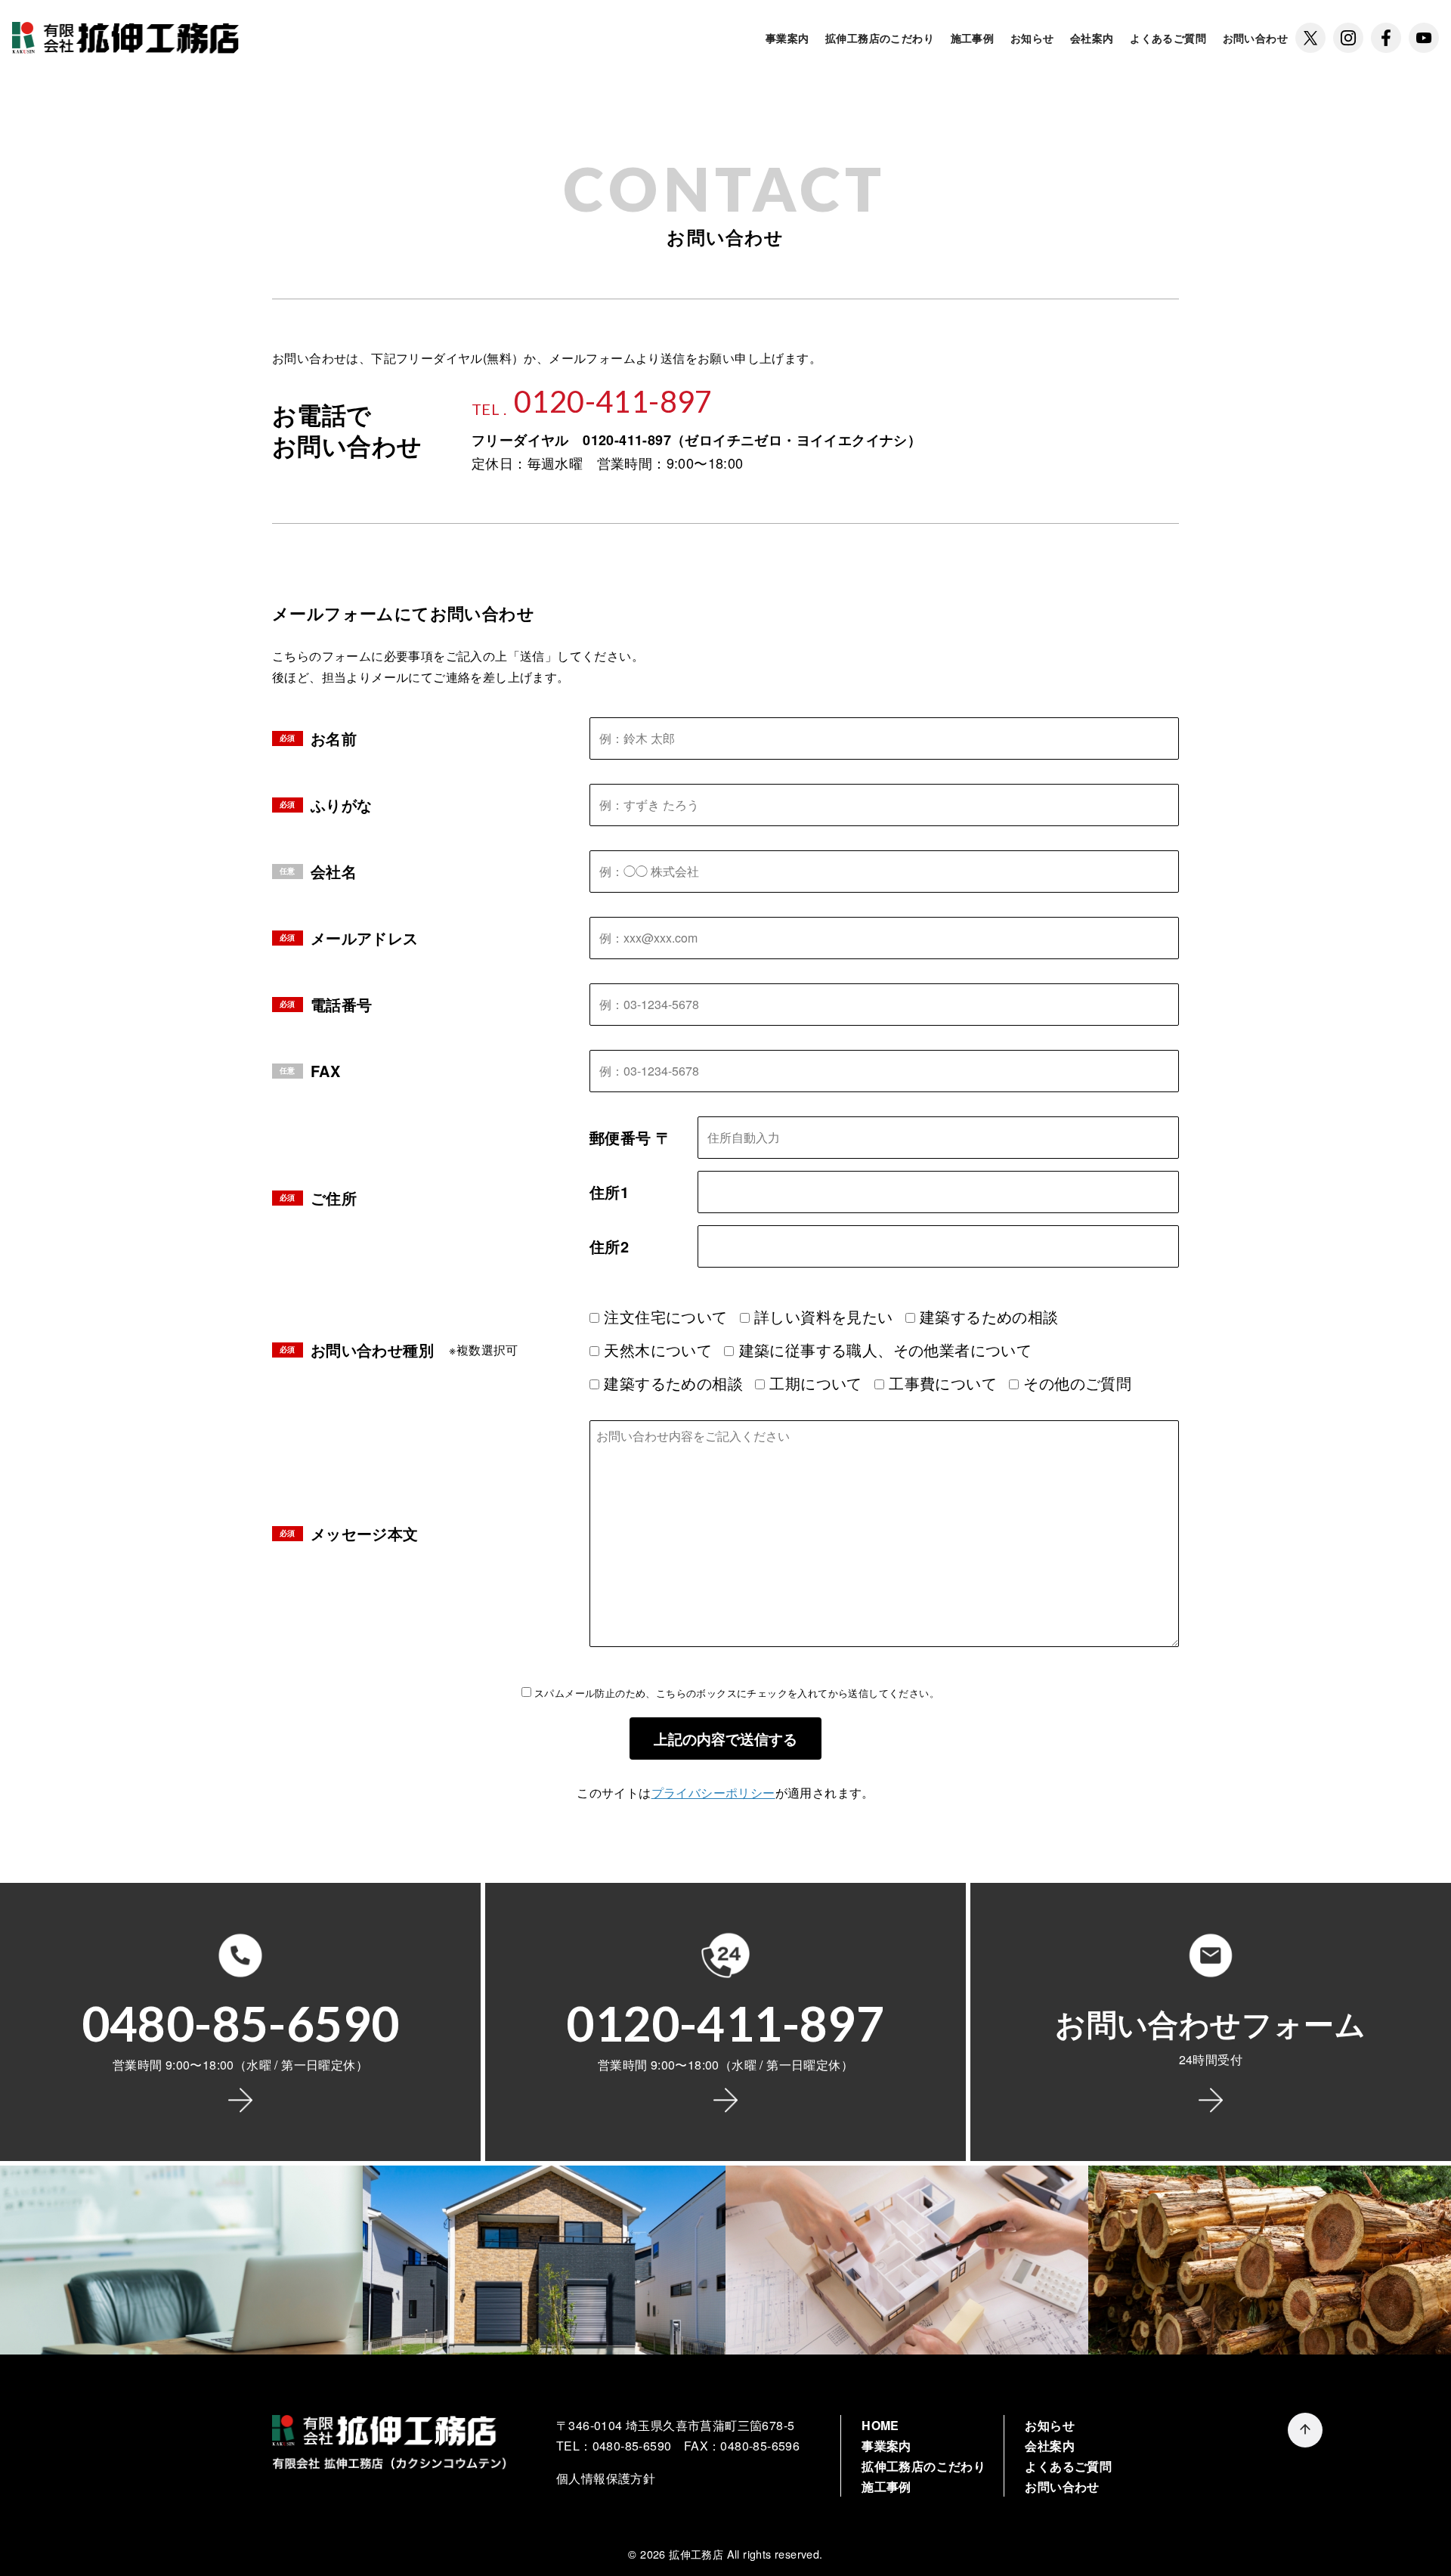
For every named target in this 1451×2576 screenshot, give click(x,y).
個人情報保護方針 (606, 2478)
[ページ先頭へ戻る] (1305, 2430)
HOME (880, 2425)
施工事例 (973, 38)
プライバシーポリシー (713, 1793)
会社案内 (1092, 38)
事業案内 (787, 38)
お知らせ (1032, 38)
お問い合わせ (1255, 38)
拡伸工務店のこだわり (880, 38)
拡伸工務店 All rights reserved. (746, 2554)
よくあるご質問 (1168, 38)
